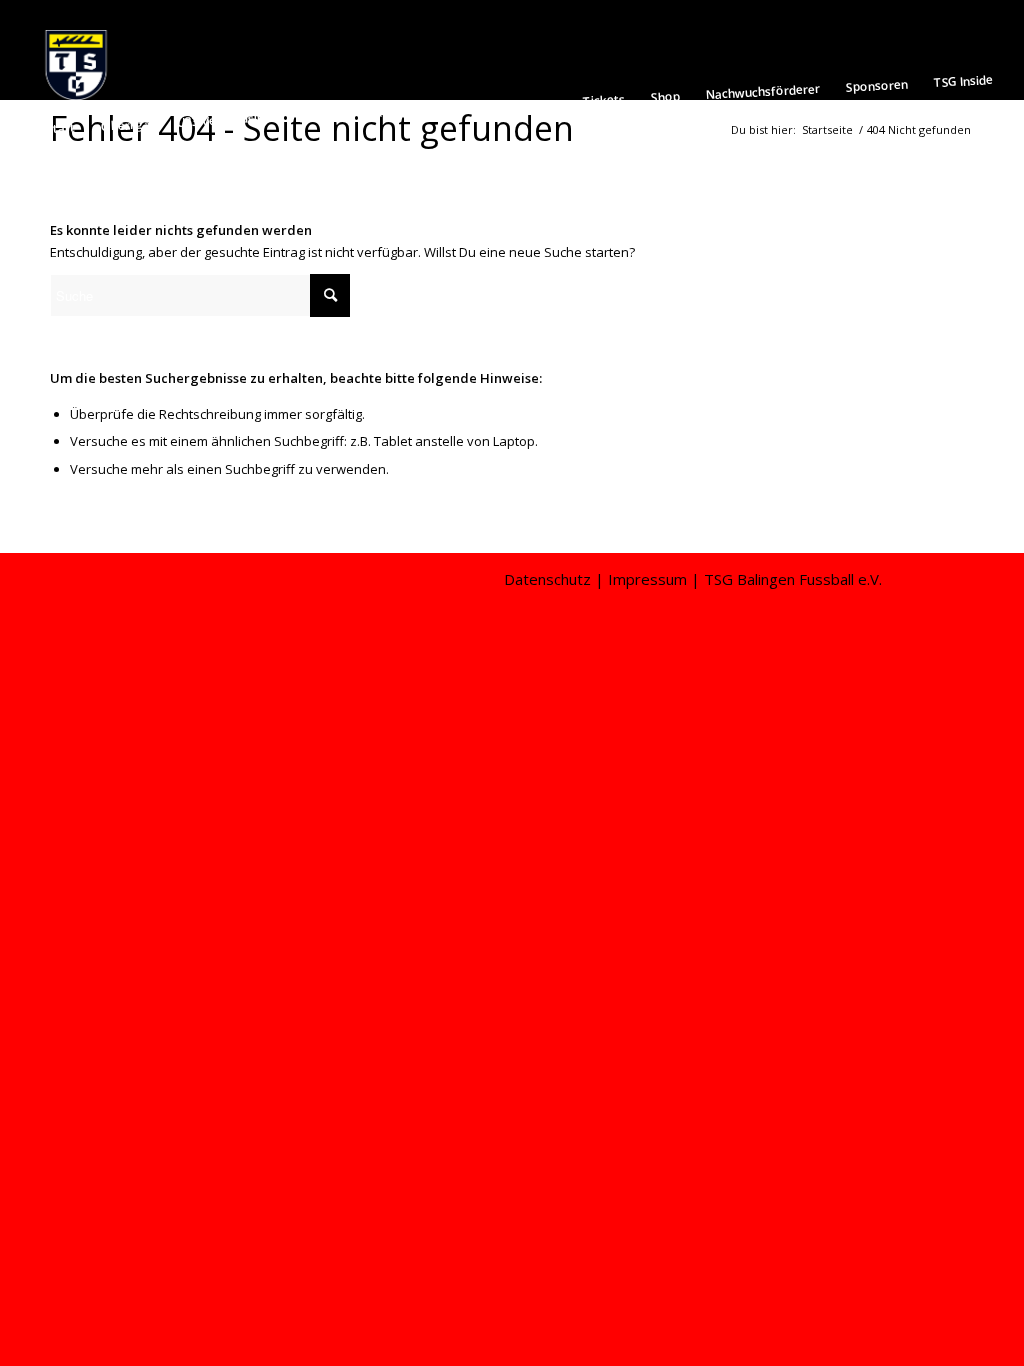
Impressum (647, 579)
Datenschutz (547, 579)
